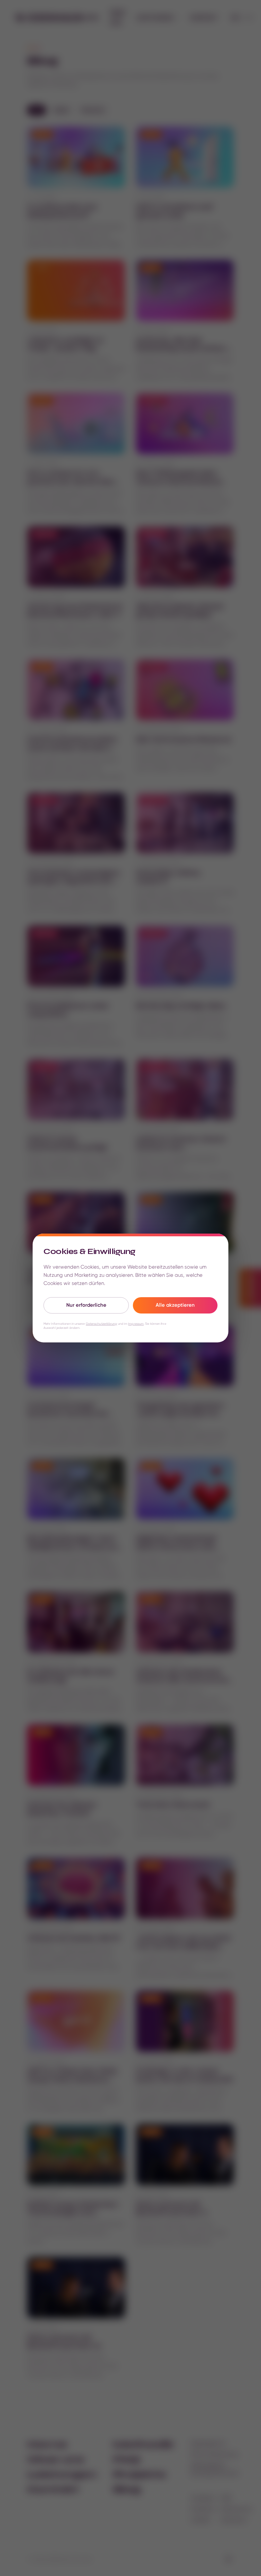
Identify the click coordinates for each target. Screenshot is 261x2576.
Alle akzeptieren (175, 1305)
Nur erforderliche (86, 1305)
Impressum (136, 1324)
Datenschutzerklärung (102, 1324)
